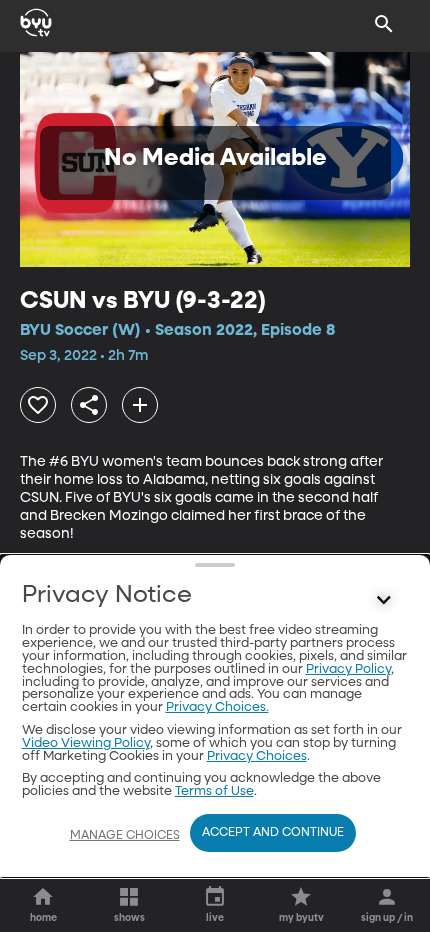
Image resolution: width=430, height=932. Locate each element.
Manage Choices (125, 836)
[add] (140, 405)
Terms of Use (214, 791)
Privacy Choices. (217, 707)
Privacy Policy (348, 669)
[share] (89, 405)
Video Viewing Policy (86, 743)
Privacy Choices (257, 756)
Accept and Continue (273, 833)
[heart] (38, 405)
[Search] (384, 24)
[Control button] (384, 600)
